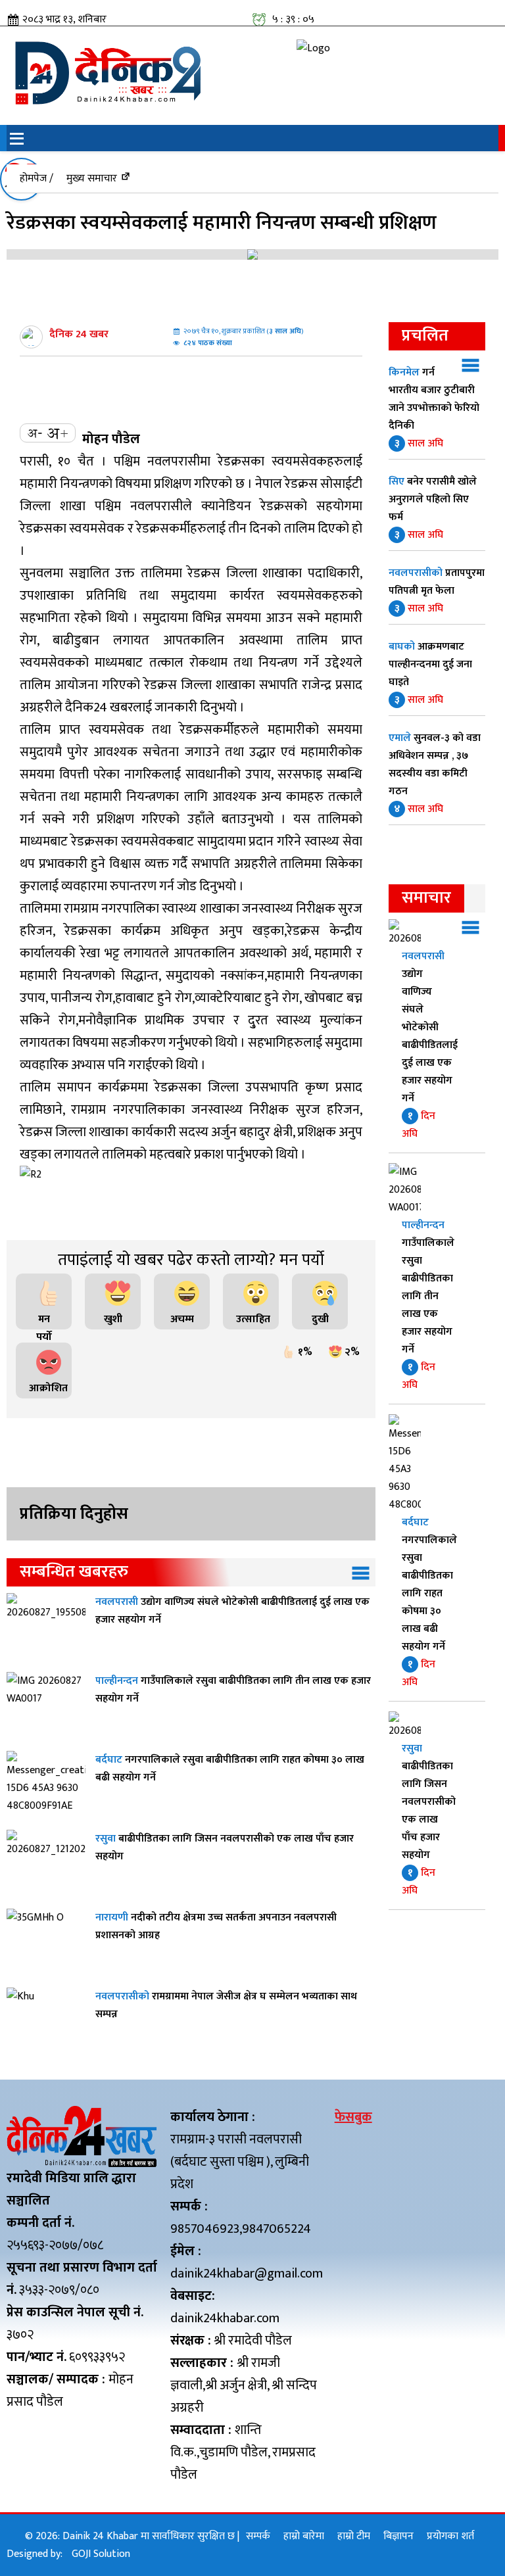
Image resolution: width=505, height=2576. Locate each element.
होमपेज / (36, 179)
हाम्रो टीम (354, 2536)
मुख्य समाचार (92, 179)
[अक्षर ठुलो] (57, 433)
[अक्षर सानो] (35, 433)
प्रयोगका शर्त (450, 2536)
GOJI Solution (101, 2554)
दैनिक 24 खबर (79, 334)
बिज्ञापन (398, 2536)
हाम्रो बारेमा (304, 2536)
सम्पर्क (258, 2536)
